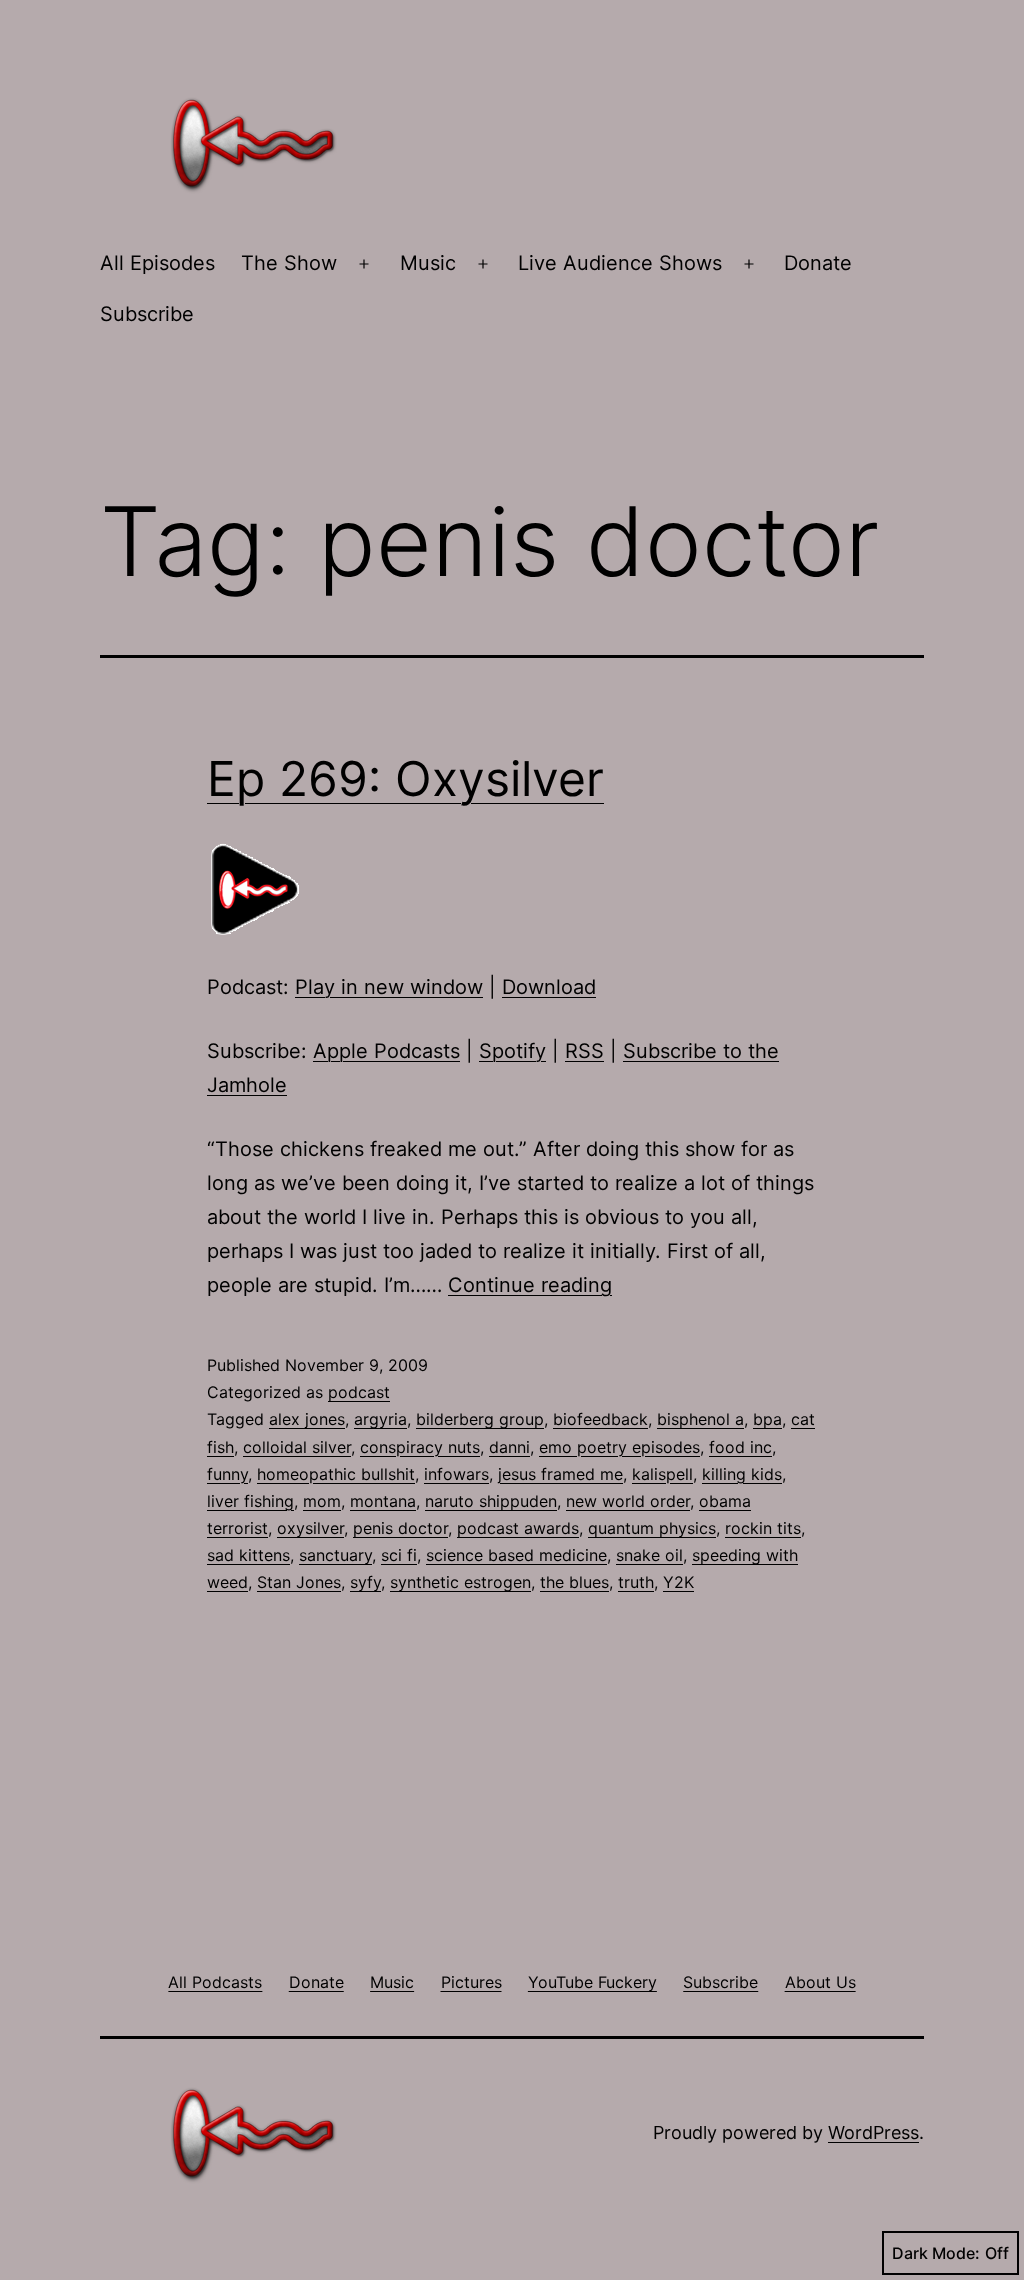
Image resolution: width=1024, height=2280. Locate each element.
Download (549, 987)
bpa (767, 1419)
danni (509, 1447)
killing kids (742, 1474)
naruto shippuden (491, 1501)
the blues (574, 1582)
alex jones (307, 1419)
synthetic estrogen (460, 1582)
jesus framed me (560, 1474)
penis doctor (400, 1528)
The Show (289, 263)
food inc (740, 1447)
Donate (818, 263)
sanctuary (335, 1555)
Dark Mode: (936, 2253)
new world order (628, 1501)
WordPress (873, 2132)
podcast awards (518, 1528)
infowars (456, 1474)
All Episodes (157, 263)
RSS (584, 1051)
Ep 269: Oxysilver (405, 778)
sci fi (399, 1555)
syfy (365, 1582)
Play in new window (389, 987)
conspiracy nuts (420, 1447)
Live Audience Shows (620, 263)
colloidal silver (297, 1447)
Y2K (678, 1582)
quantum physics (652, 1528)
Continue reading (530, 1285)
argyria (380, 1419)
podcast (359, 1392)
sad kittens (248, 1555)
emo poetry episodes (619, 1447)
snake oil (649, 1555)
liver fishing (250, 1501)
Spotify (512, 1051)
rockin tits (763, 1528)
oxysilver (310, 1528)
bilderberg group (480, 1419)
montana (383, 1501)
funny (227, 1474)
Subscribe (147, 314)
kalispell (662, 1474)
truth (636, 1582)
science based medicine (516, 1555)
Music (428, 263)
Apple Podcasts (386, 1051)
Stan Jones (299, 1582)
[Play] (257, 888)
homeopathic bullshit (336, 1474)
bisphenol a (700, 1419)
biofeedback (600, 1419)
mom (322, 1501)
